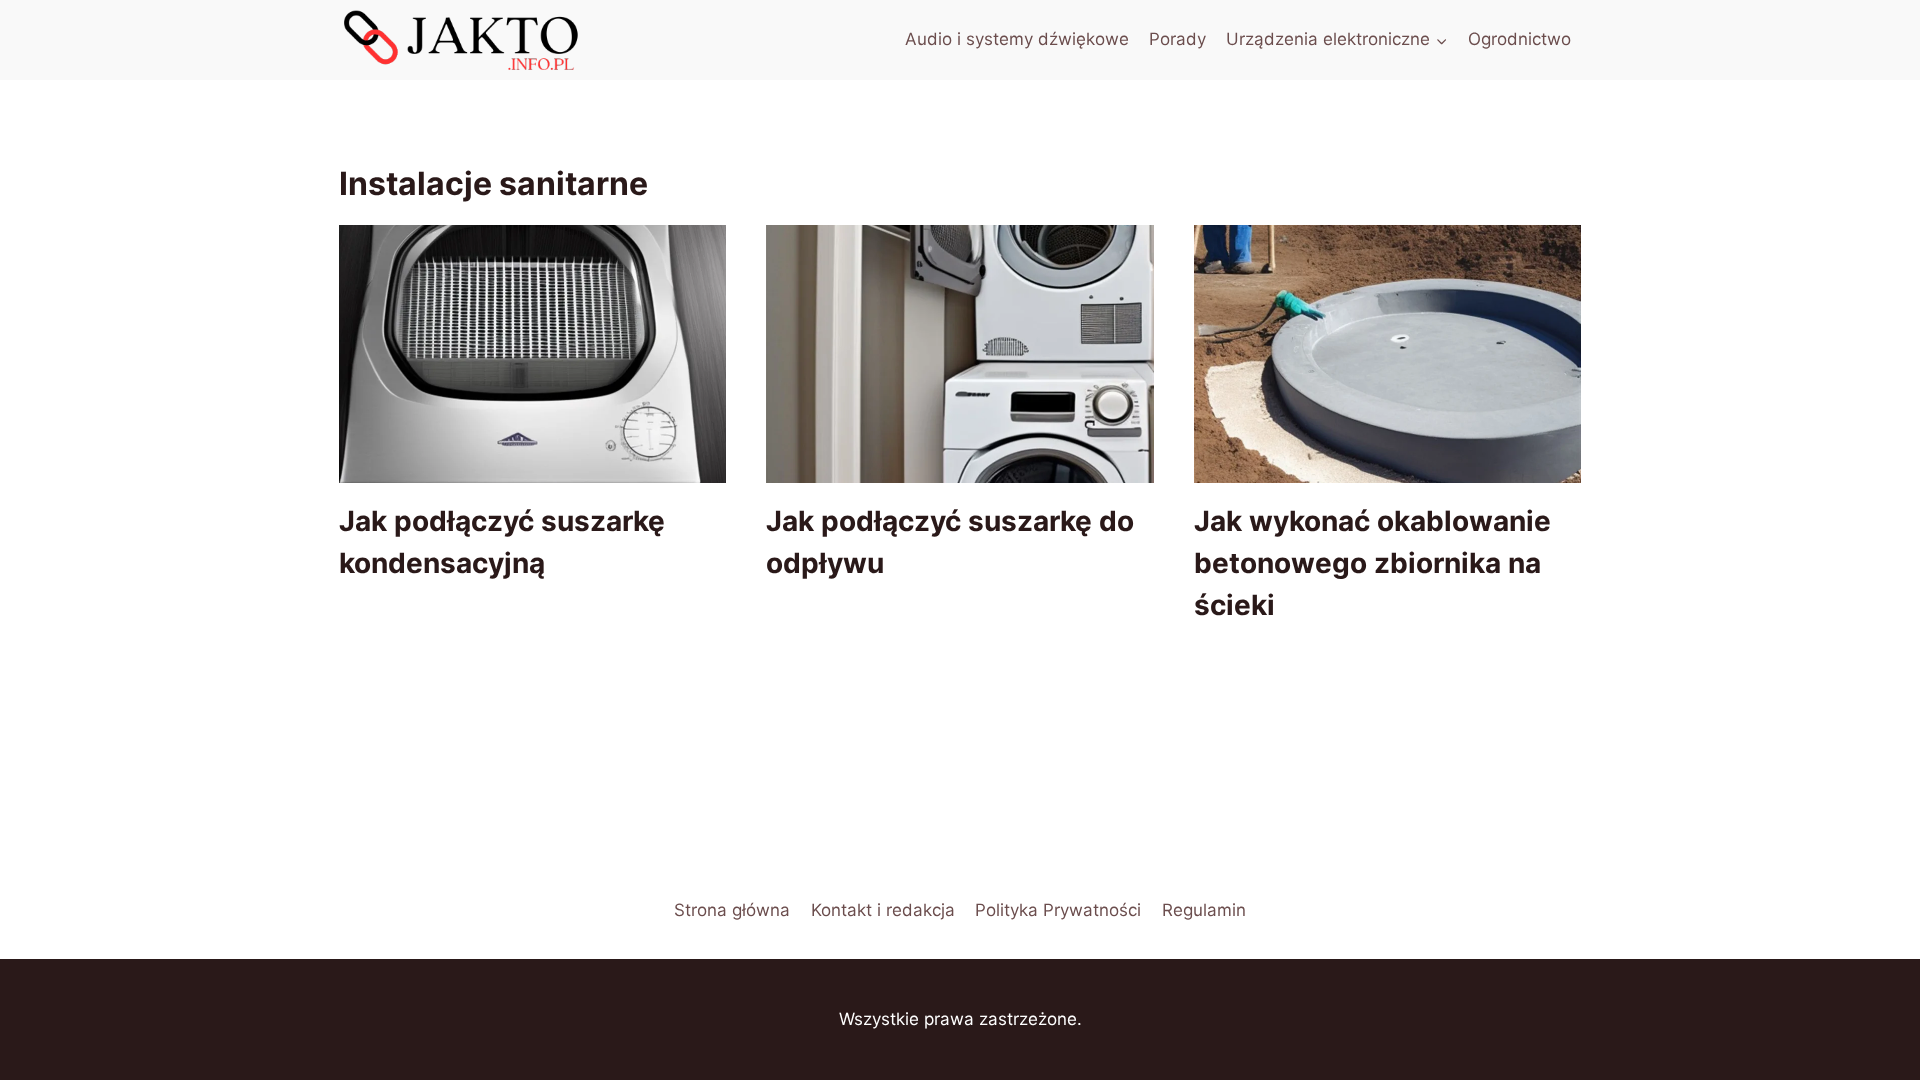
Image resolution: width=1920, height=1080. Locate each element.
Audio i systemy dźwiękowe (1017, 39)
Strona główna (732, 910)
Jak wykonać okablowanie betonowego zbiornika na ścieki (1372, 563)
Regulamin (1204, 910)
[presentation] (532, 354)
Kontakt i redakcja (883, 910)
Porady (1177, 39)
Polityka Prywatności (1058, 910)
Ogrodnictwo (1519, 39)
